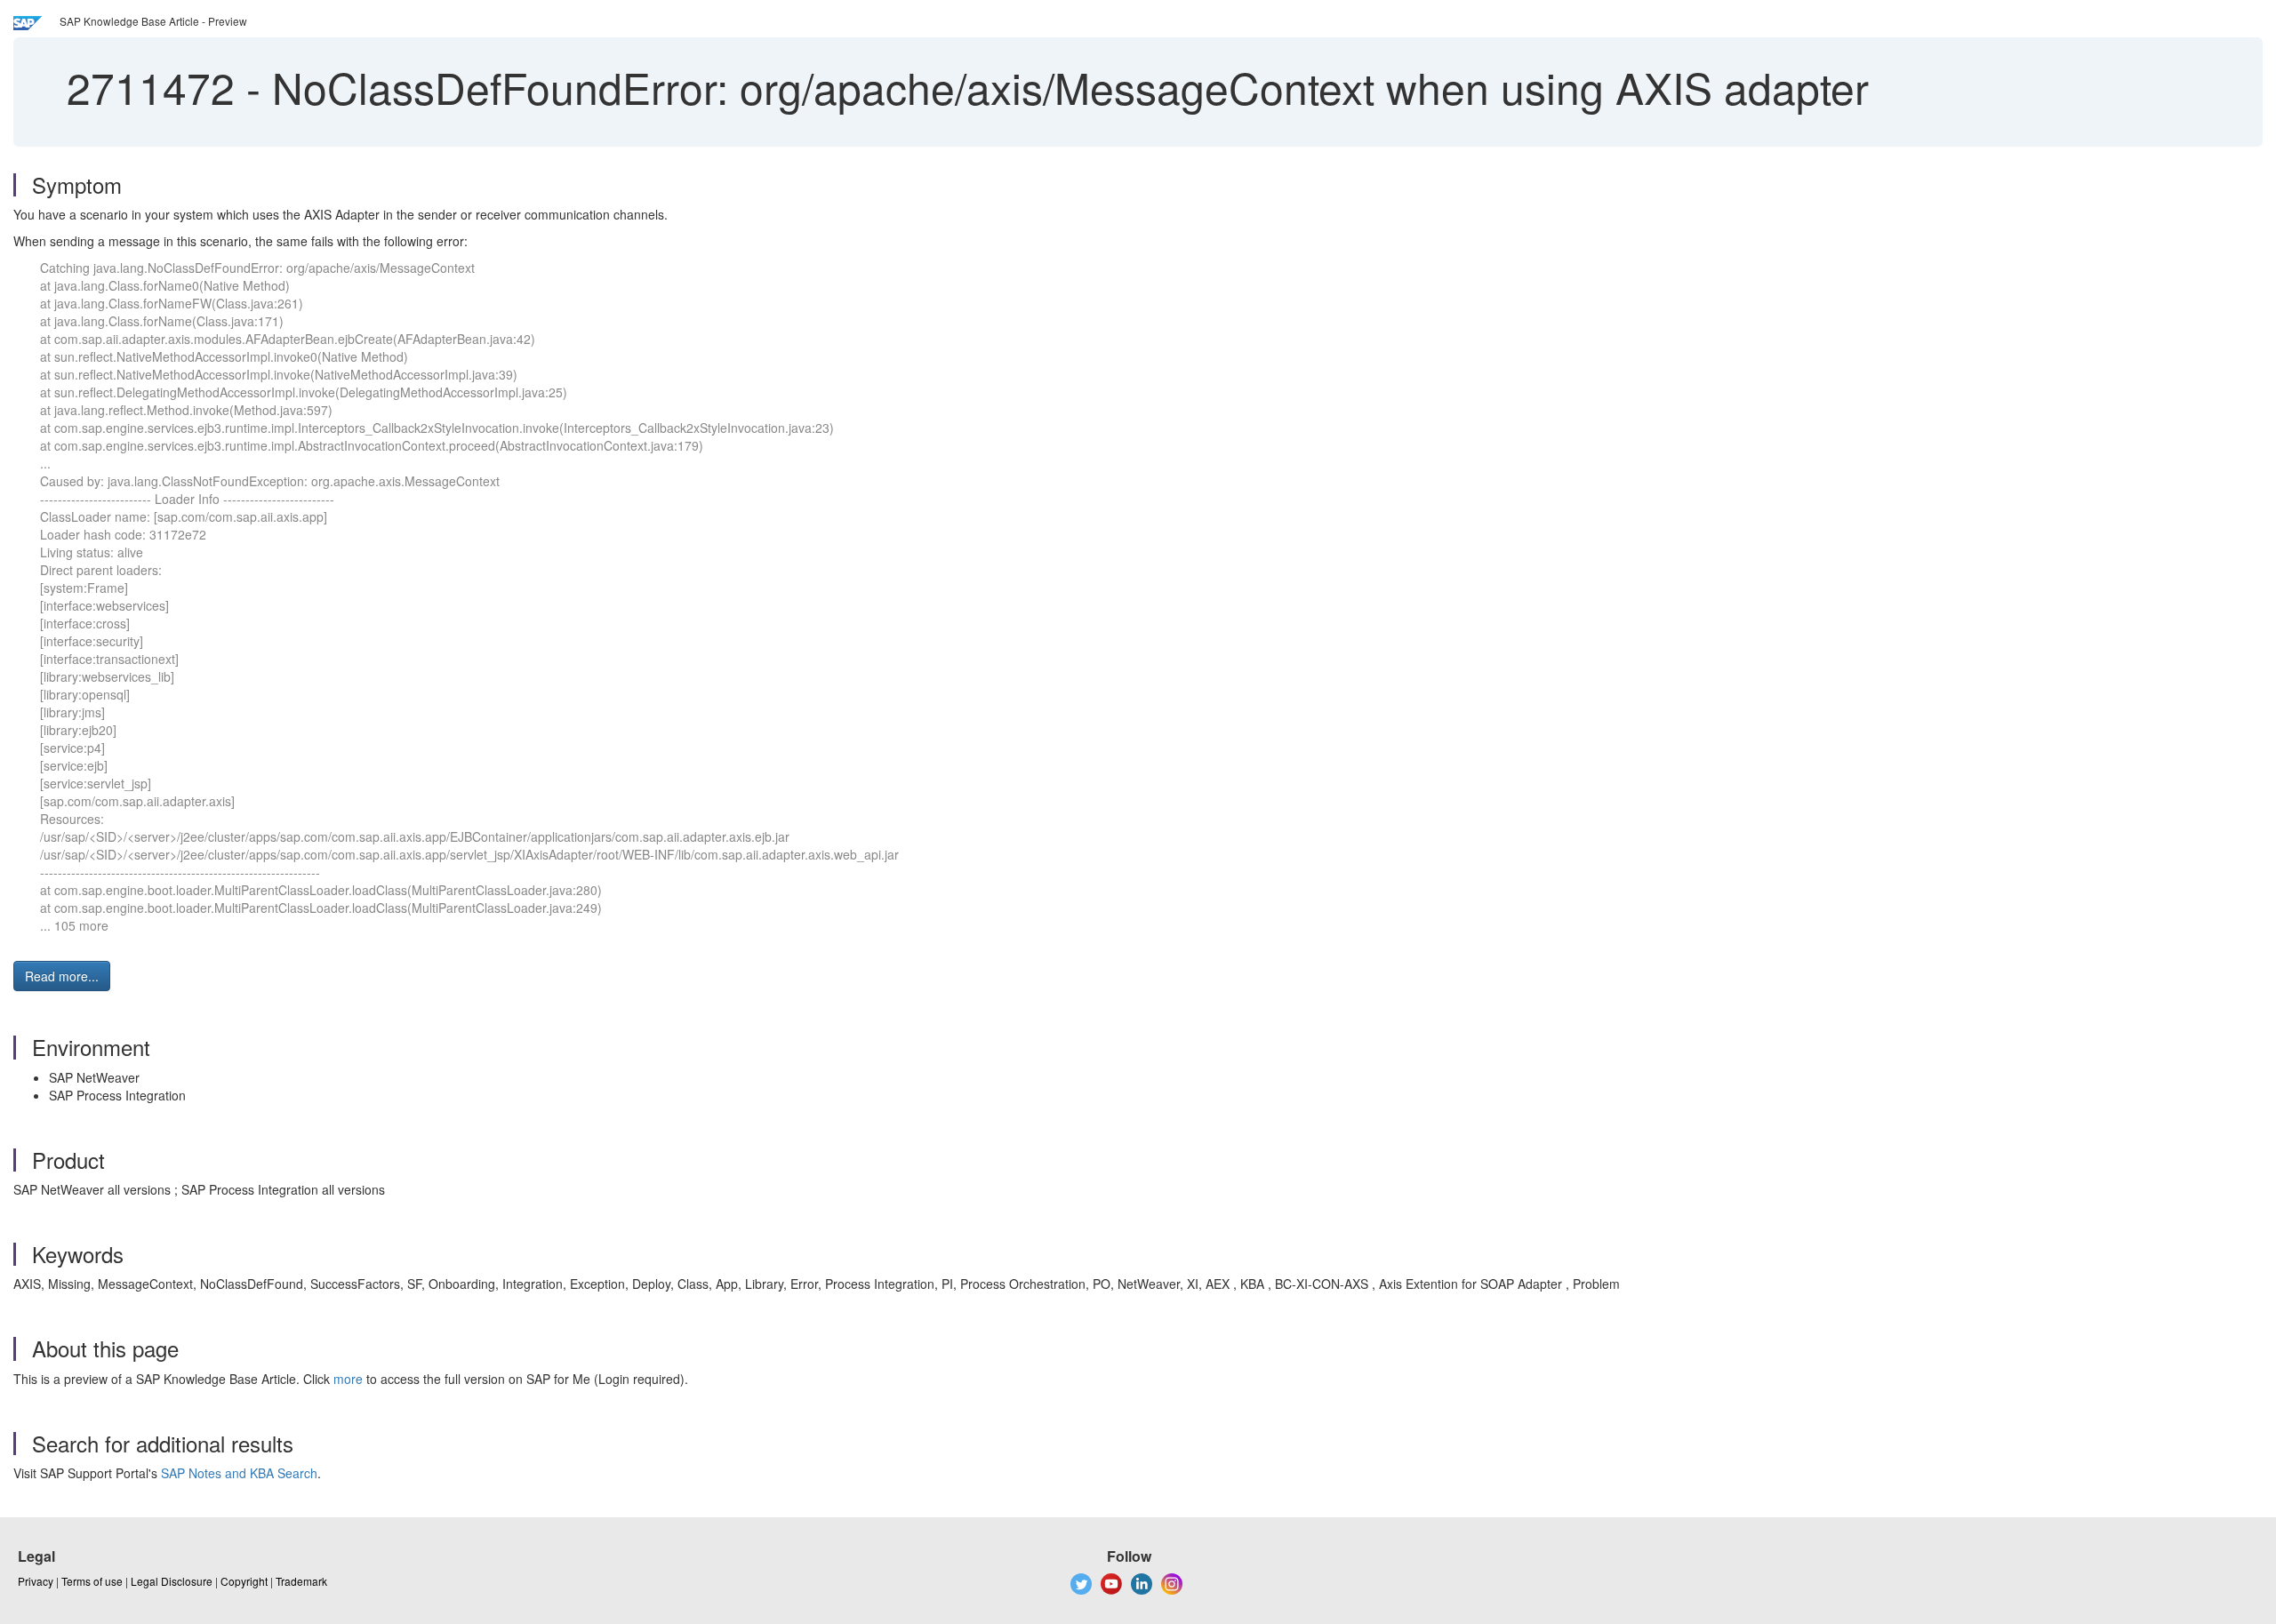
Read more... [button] (62, 976)
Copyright (244, 1581)
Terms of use (92, 1581)
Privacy (36, 1581)
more (348, 1379)
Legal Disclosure (172, 1581)
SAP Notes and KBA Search (239, 1473)
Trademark (301, 1581)
